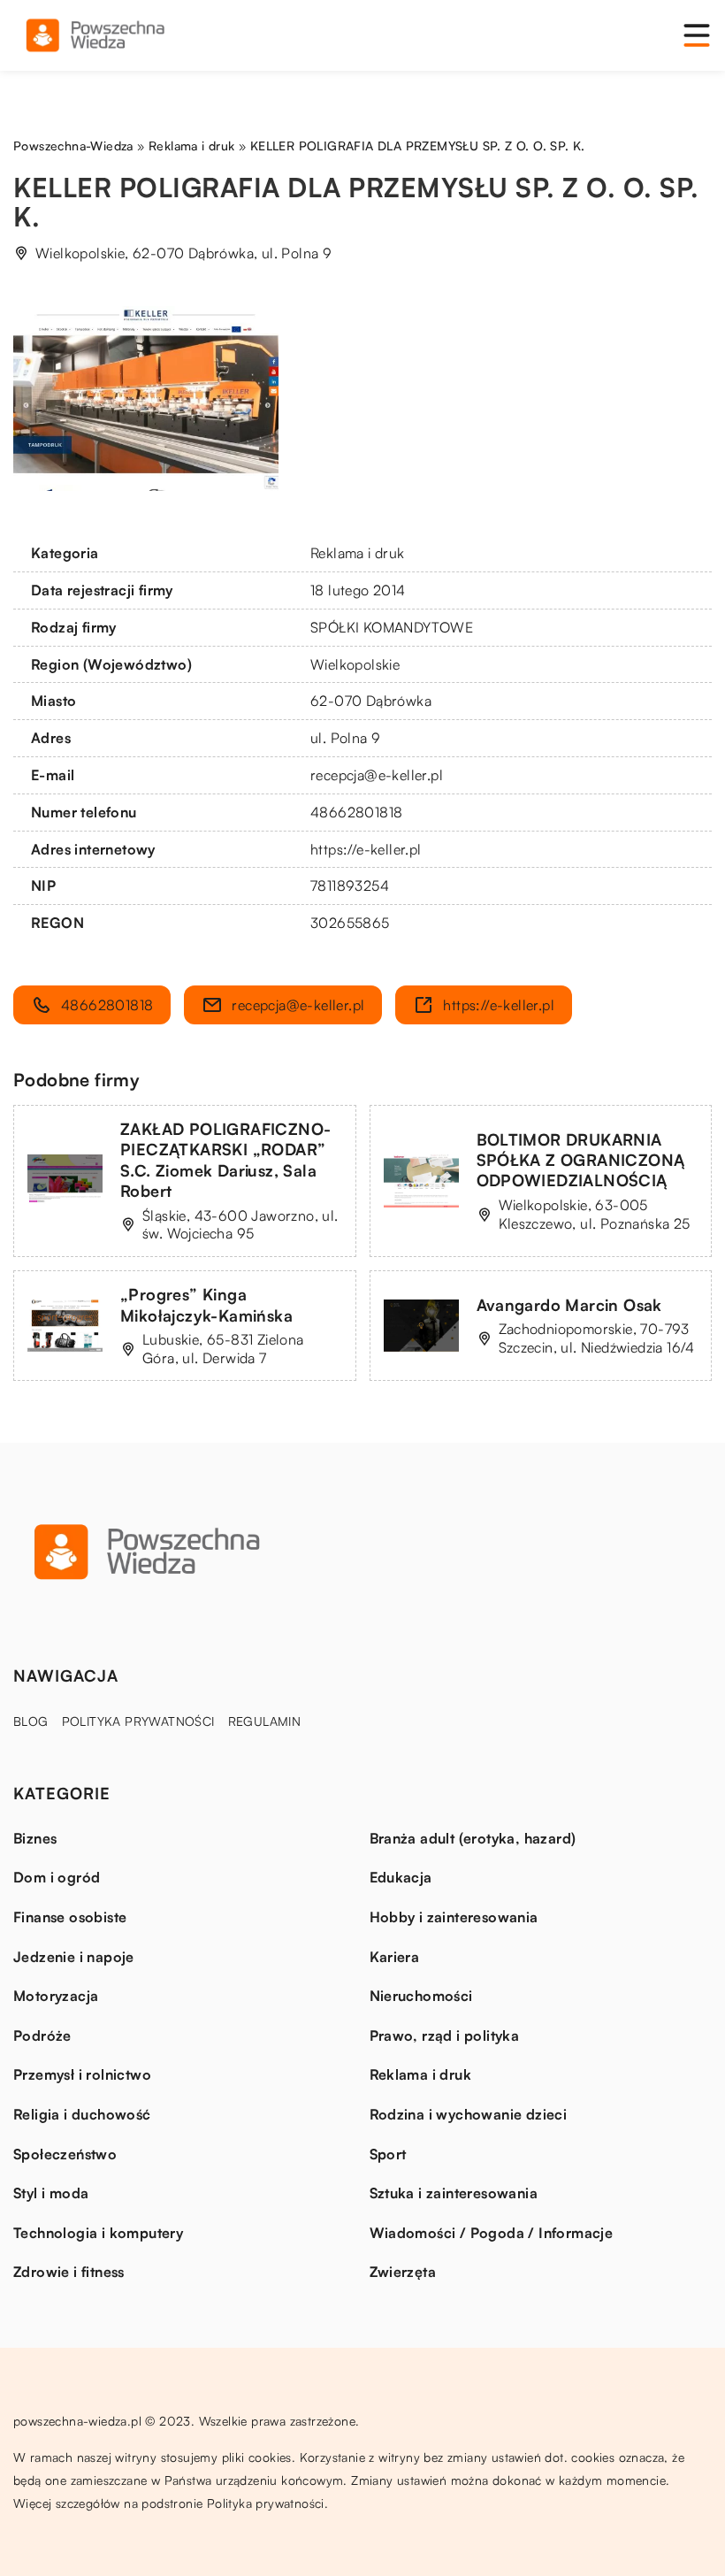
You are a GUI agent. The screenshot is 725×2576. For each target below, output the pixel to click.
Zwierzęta (403, 2272)
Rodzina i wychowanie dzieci (469, 2114)
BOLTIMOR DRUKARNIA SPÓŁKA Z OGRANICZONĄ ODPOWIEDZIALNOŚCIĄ (581, 1160)
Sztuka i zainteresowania (454, 2193)
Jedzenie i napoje (74, 1957)
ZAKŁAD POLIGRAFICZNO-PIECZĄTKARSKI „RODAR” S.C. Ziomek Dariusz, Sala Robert (225, 1160)
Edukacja (401, 1877)
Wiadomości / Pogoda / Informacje (492, 2233)
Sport (388, 2154)
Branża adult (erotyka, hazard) (473, 1838)
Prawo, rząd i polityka (445, 2035)
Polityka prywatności (138, 1721)
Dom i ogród (57, 1877)
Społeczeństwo (65, 2154)
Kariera (395, 1957)
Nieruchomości (421, 1996)
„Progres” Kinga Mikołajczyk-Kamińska (206, 1304)
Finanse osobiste (70, 1917)
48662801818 (356, 812)
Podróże (42, 2035)
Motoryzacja (56, 1996)
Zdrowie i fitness (69, 2272)
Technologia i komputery (98, 2233)
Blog (31, 1721)
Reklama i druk (358, 553)
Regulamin (265, 1721)
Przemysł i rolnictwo (82, 2074)
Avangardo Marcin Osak (569, 1305)
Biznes (35, 1838)
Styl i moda (51, 2193)
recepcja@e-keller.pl (377, 775)
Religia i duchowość (82, 2114)
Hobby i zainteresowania (454, 1917)
